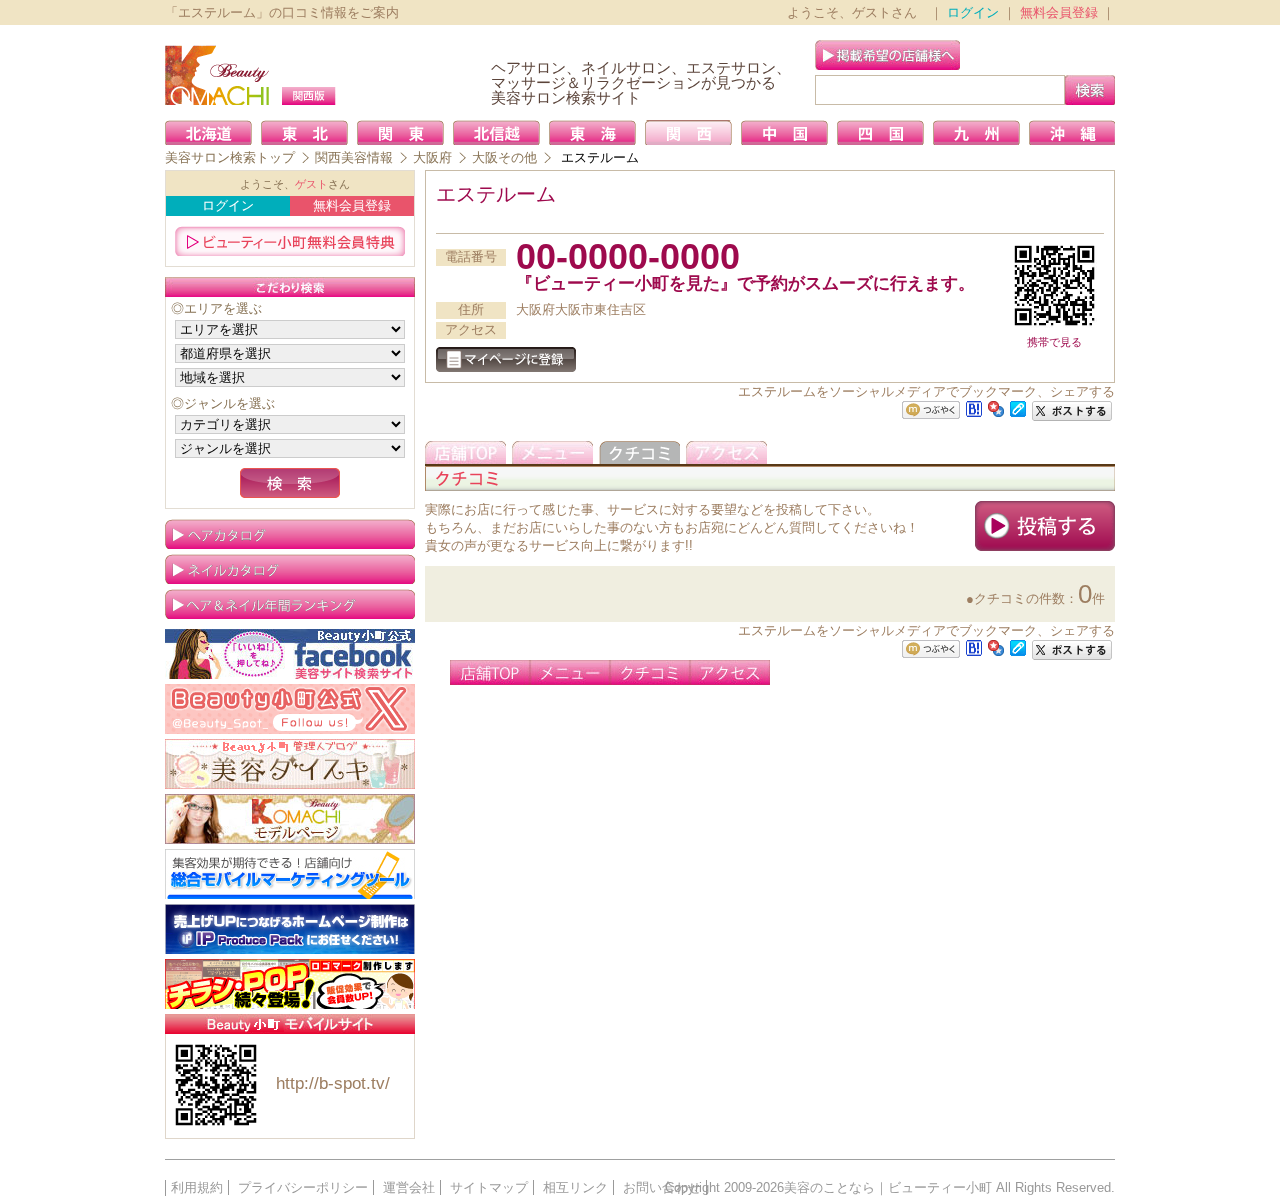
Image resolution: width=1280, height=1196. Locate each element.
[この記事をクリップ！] (1018, 407)
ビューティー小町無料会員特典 (290, 241)
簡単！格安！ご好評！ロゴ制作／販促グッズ (290, 984)
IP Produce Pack (290, 929)
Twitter (290, 709)
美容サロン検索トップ (230, 157)
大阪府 (432, 157)
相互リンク (575, 1187)
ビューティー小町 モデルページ (290, 819)
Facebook (290, 654)
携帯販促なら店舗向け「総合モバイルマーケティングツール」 (290, 874)
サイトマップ (489, 1187)
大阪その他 (504, 157)
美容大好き (290, 764)
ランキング (290, 604)
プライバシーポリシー (303, 1187)
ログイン (973, 12)
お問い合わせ (662, 1187)
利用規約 (197, 1187)
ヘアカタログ (290, 534)
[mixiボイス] (931, 410)
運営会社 (409, 1187)
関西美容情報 (354, 157)
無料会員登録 (1059, 12)
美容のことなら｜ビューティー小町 (888, 1187)
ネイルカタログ (290, 569)
